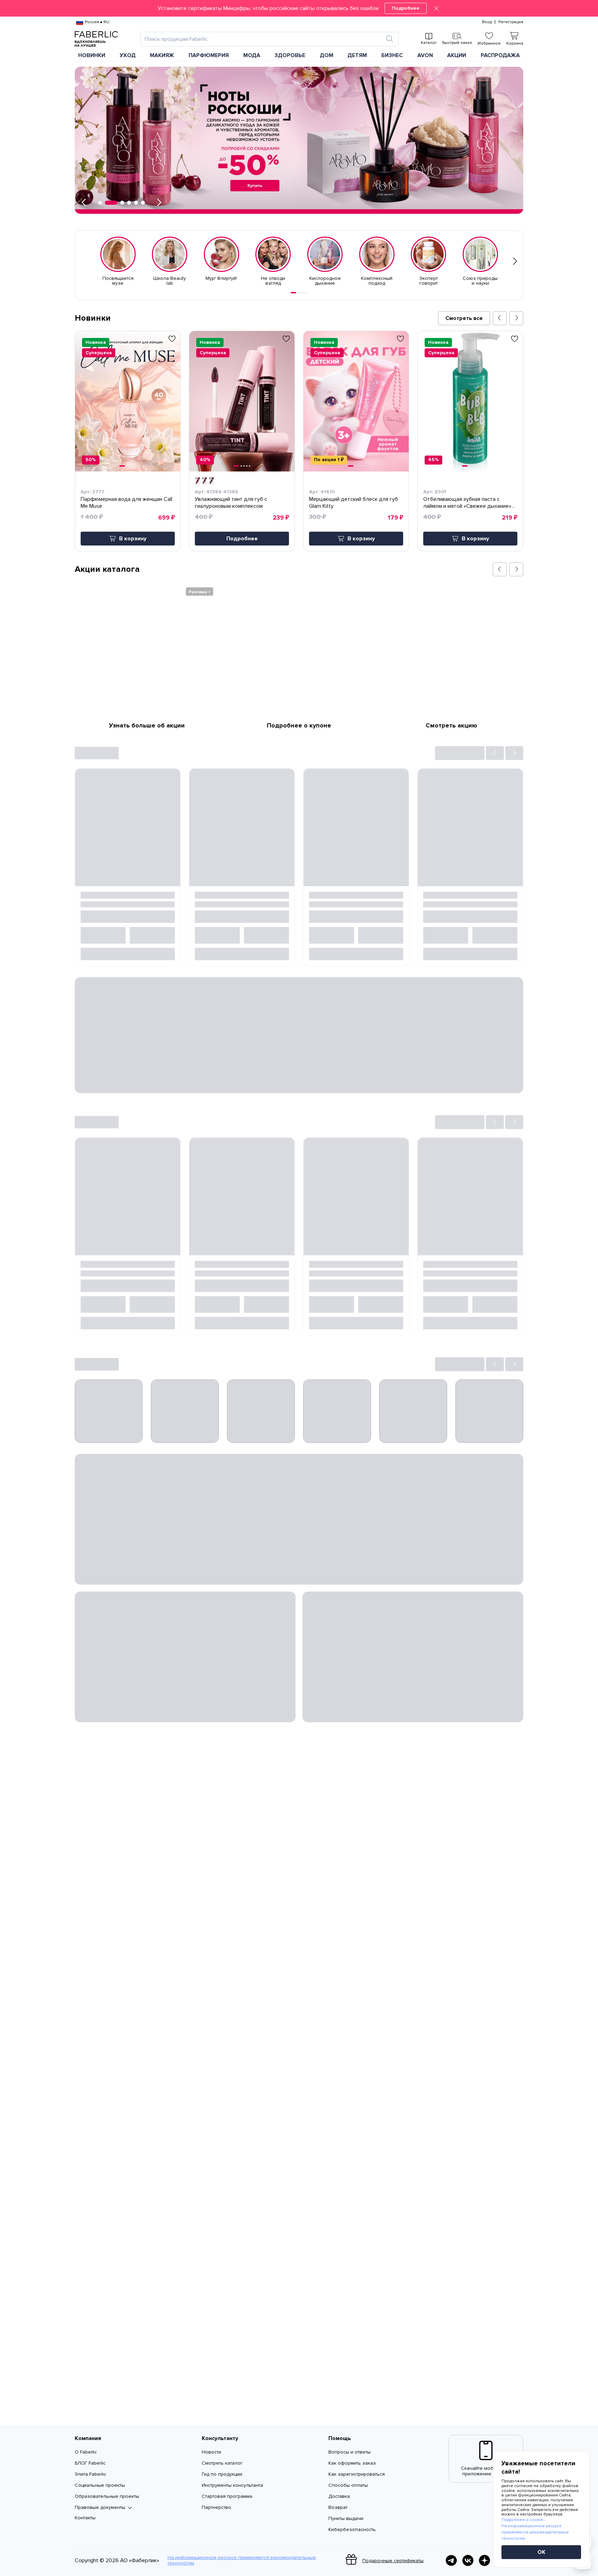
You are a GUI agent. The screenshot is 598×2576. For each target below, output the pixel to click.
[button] (299, 8)
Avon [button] (425, 55)
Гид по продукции (222, 2474)
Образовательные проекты (107, 2496)
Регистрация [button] (511, 22)
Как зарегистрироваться (357, 2474)
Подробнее (406, 8)
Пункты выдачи (346, 2518)
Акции (457, 55)
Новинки (92, 55)
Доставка (339, 2496)
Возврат (338, 2507)
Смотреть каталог (222, 2463)
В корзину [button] (133, 539)
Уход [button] (128, 55)
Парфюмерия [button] (209, 55)
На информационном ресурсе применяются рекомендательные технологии (242, 2560)
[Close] (436, 8)
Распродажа (500, 55)
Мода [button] (252, 55)
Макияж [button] (162, 55)
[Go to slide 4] (304, 293)
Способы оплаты (348, 2485)
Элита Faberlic (90, 2474)
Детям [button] (357, 55)
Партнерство (216, 2507)
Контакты (85, 2518)
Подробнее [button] (242, 539)
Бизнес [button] (392, 55)
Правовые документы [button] (100, 2508)
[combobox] (263, 39)
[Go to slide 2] (298, 293)
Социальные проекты (100, 2485)
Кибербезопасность (352, 2529)
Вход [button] (487, 22)
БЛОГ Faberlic (90, 2463)
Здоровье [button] (290, 55)
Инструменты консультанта (232, 2485)
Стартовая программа (227, 2496)
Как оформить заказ (352, 2463)
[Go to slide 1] (293, 293)
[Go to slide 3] (301, 293)
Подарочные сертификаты (393, 2561)
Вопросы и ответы (350, 2452)
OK (541, 2552)
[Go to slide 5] (307, 293)
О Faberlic (86, 2452)
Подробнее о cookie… (524, 2520)
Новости (211, 2452)
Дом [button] (327, 55)
